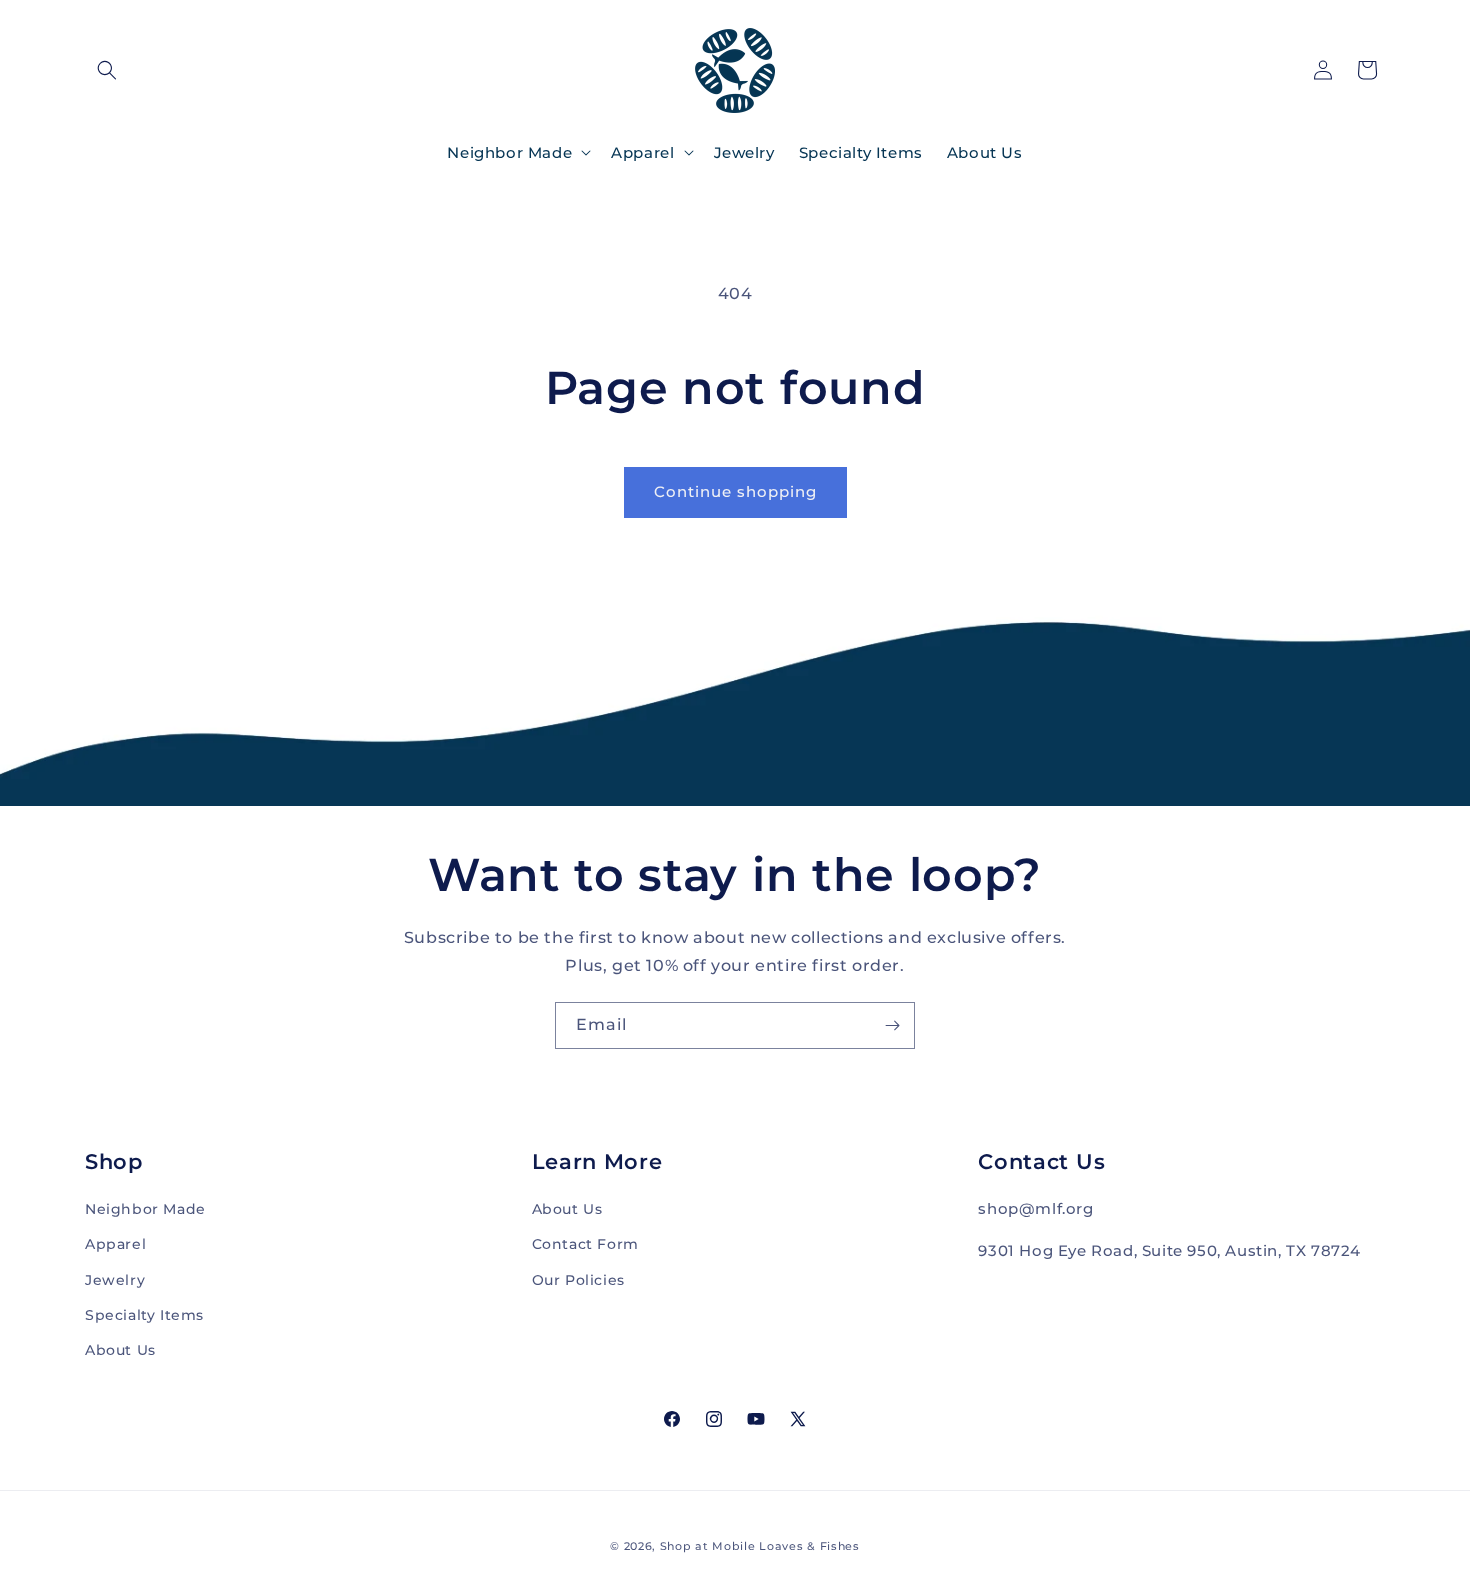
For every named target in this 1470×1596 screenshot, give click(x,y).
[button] (107, 70)
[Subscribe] (892, 1025)
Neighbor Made (145, 1209)
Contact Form (585, 1244)
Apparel (115, 1244)
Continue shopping (735, 491)
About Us (120, 1349)
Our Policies (578, 1279)
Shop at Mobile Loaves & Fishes (760, 1546)
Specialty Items (144, 1314)
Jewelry (115, 1279)
